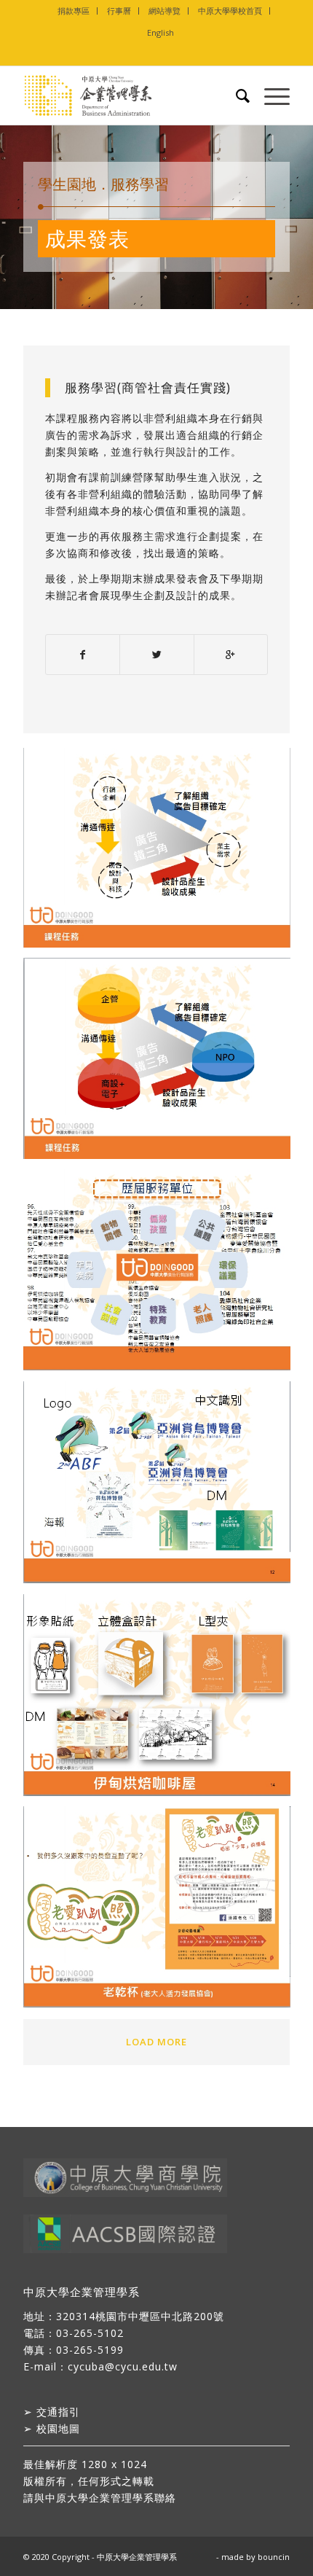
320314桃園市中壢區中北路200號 (140, 2316)
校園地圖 (58, 2428)
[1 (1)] (162, 853)
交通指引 (58, 2412)
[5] (162, 1701)
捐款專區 (74, 11)
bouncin (274, 2557)
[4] (162, 1488)
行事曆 (119, 11)
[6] (162, 1912)
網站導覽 (165, 11)
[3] (162, 1275)
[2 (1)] (162, 1063)
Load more (156, 2042)
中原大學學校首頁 (230, 11)
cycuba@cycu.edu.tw (123, 2366)
